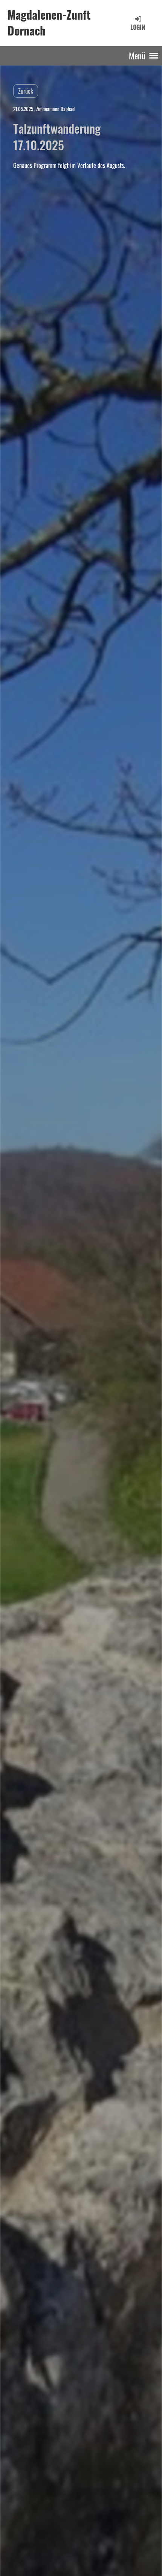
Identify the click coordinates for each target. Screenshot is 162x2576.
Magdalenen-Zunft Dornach (49, 23)
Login (138, 27)
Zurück (26, 91)
